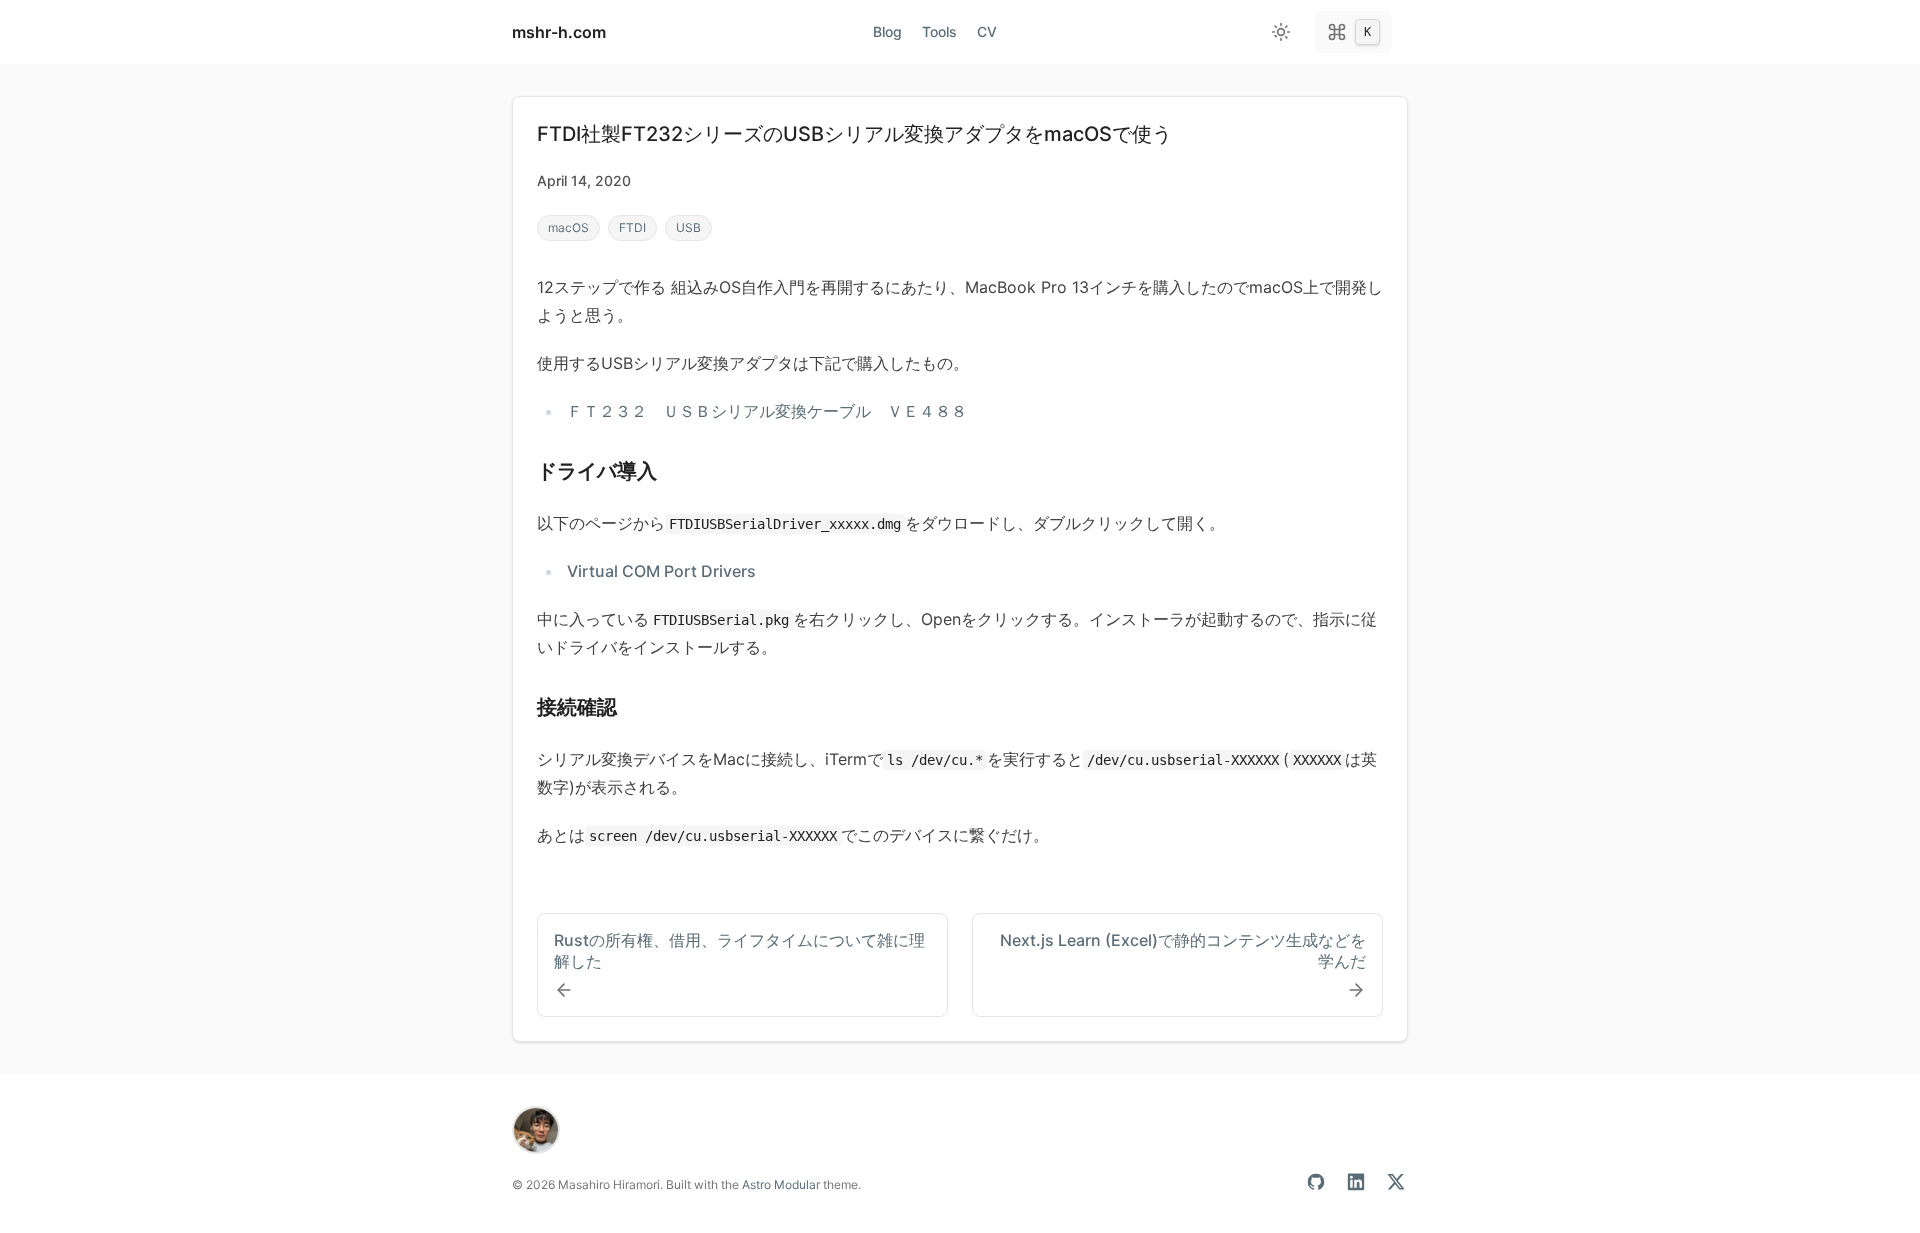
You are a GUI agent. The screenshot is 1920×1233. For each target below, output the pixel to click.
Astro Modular (781, 1184)
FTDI (632, 227)
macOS (568, 227)
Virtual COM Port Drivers (661, 571)
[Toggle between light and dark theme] (1281, 32)
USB (688, 227)
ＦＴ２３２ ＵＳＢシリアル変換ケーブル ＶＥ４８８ (767, 411)
